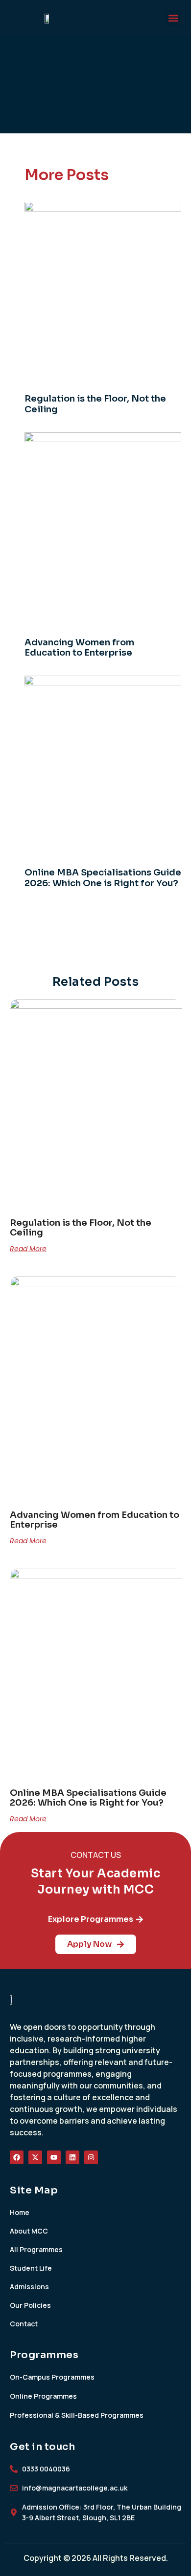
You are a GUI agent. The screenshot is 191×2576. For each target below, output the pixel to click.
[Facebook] (17, 2157)
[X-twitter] (35, 2157)
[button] (173, 18)
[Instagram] (91, 2157)
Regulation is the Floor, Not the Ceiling (95, 404)
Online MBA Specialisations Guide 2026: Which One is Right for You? (103, 878)
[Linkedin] (72, 2157)
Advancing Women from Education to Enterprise (79, 648)
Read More (28, 1249)
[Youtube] (54, 2157)
